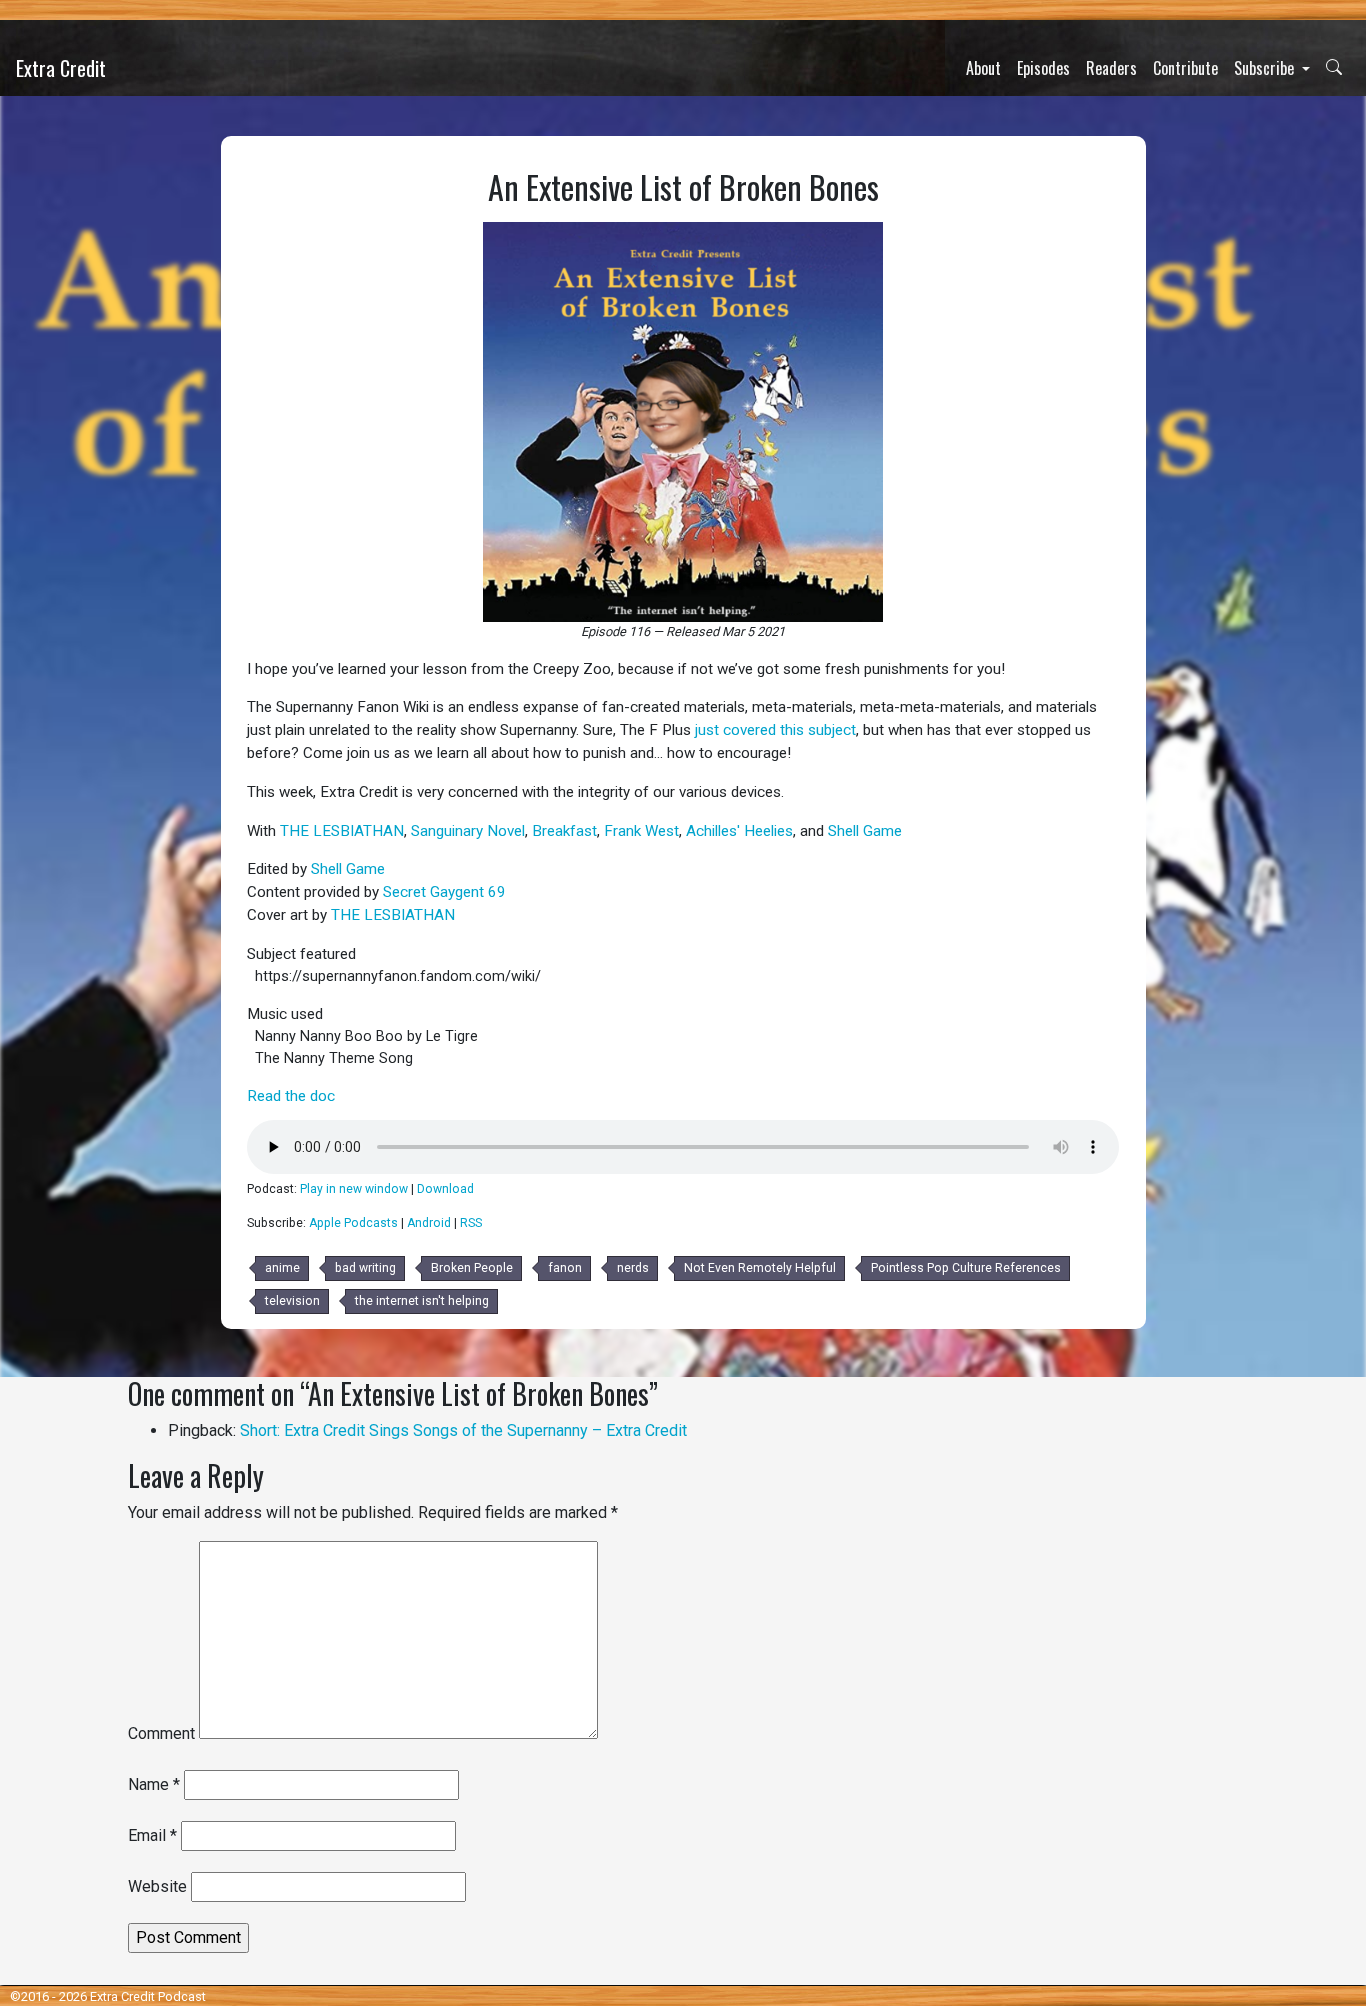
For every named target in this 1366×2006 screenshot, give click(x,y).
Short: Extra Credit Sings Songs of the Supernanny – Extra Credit (463, 1430)
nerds (633, 1268)
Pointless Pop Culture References (966, 1268)
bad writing (365, 1268)
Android (429, 1223)
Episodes (1043, 68)
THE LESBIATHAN (342, 831)
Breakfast (564, 831)
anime (282, 1268)
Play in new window (354, 1189)
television (292, 1301)
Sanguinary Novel (468, 831)
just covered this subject (775, 730)
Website (157, 1886)
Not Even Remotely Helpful (760, 1268)
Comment (161, 1733)
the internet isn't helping (422, 1301)
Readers (1111, 68)
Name (154, 1784)
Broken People (472, 1268)
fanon (565, 1268)
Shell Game (865, 831)
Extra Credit (61, 68)
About (983, 68)
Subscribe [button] (1266, 68)
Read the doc (291, 1096)
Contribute (1185, 68)
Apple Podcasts (353, 1223)
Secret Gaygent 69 (444, 892)
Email (152, 1835)
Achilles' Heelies (739, 831)
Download (445, 1189)
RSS (471, 1223)
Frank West (641, 831)
